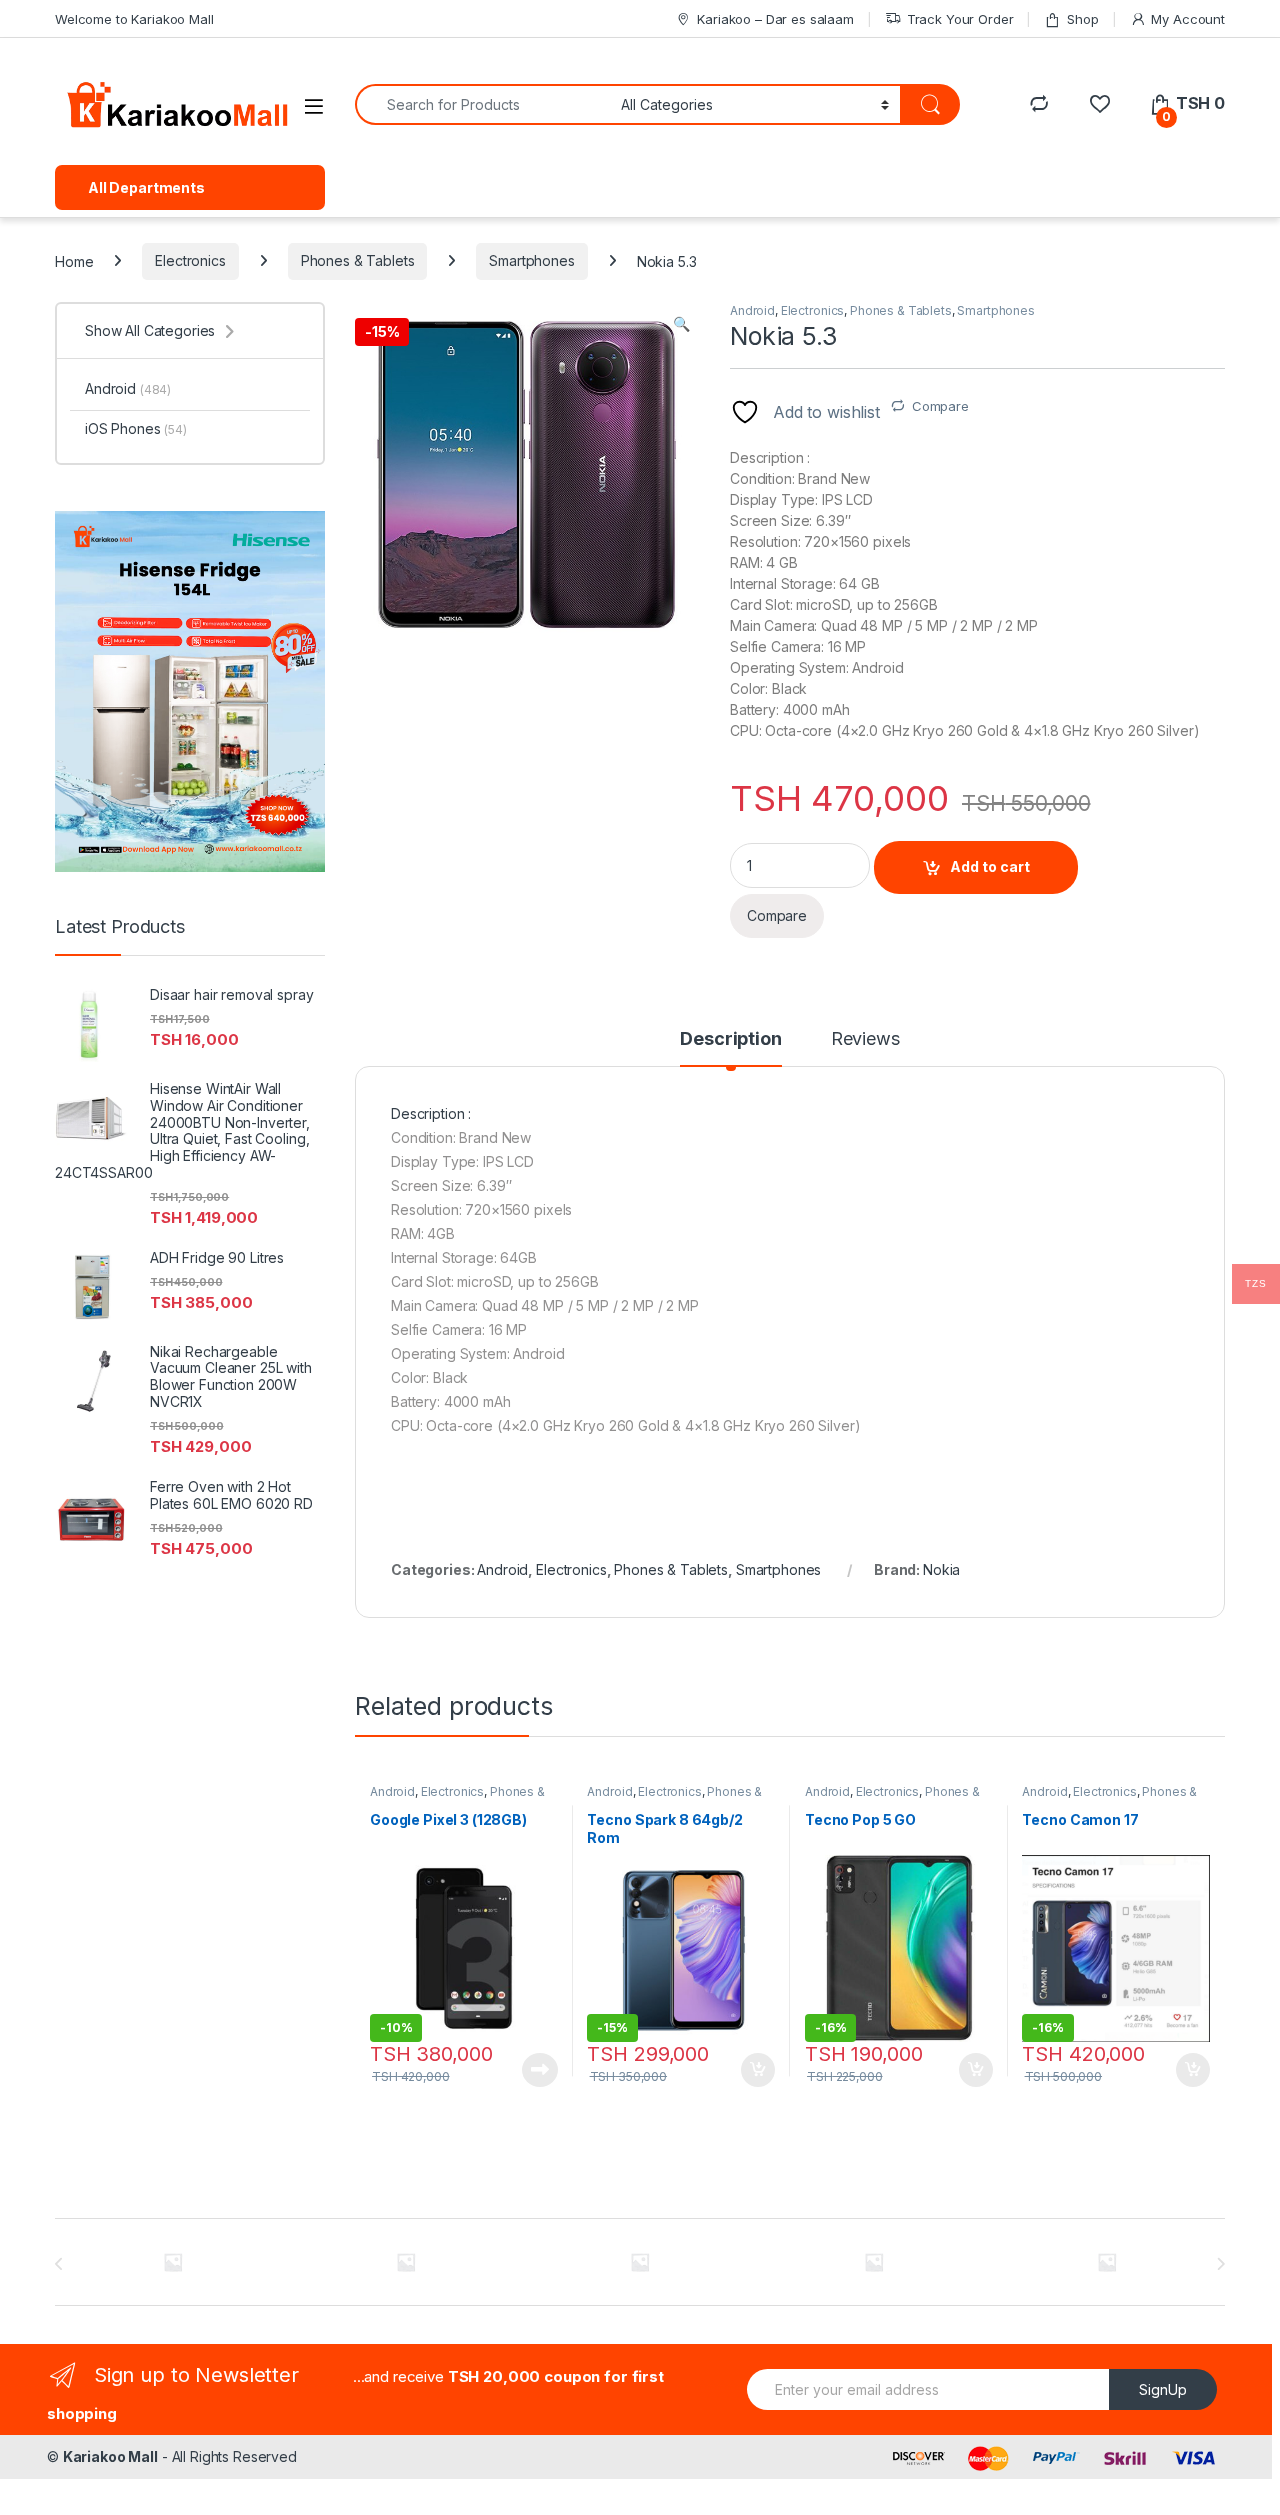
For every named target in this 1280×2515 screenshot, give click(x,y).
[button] (681, 324)
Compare (940, 406)
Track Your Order (960, 19)
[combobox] (482, 104)
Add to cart (990, 866)
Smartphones (531, 260)
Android (752, 310)
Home (74, 260)
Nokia (941, 1569)
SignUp (1163, 2389)
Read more (540, 2070)
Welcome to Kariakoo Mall (134, 19)
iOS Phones (136, 428)
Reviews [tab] (865, 1039)
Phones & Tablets (358, 260)
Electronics (190, 260)
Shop (1082, 19)
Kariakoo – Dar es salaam (775, 19)
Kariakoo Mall (110, 2456)
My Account (1188, 19)
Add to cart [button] (758, 2070)
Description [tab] (730, 1039)
